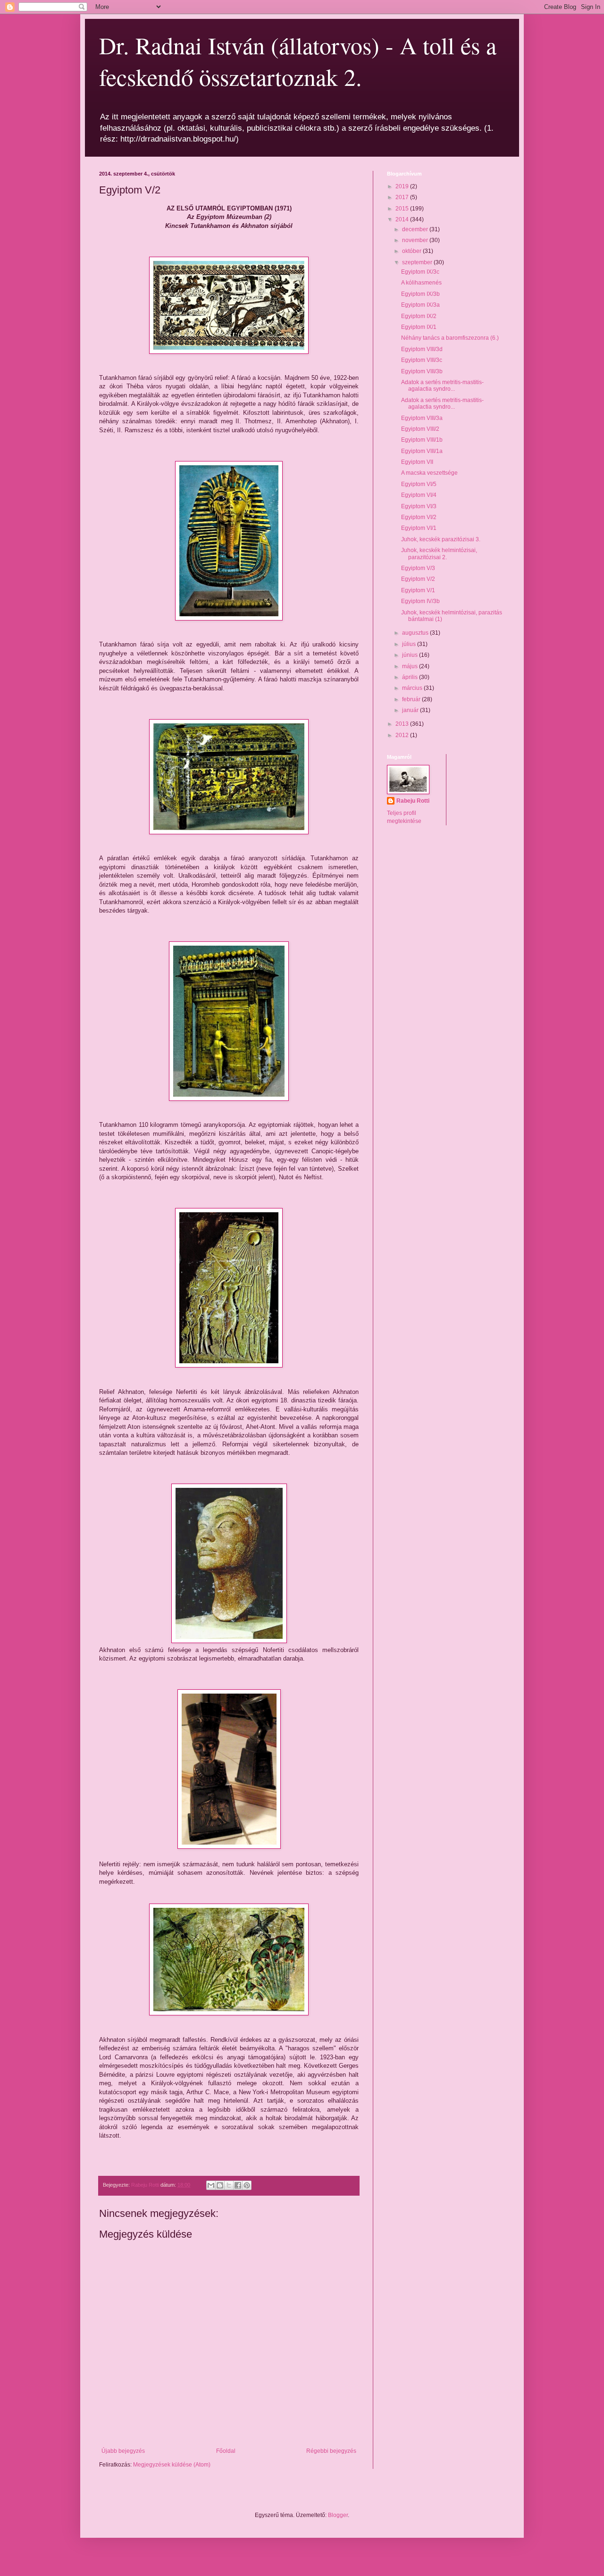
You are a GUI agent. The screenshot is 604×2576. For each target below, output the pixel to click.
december (416, 229)
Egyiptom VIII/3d (422, 349)
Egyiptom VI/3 (419, 506)
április (411, 677)
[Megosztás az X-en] (229, 2185)
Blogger (338, 2515)
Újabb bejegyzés (123, 2451)
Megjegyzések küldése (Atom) (172, 2465)
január (411, 710)
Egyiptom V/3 (418, 568)
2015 (403, 209)
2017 (403, 197)
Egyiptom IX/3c (420, 272)
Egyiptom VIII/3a (422, 418)
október (412, 251)
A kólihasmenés (421, 283)
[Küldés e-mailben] (211, 2185)
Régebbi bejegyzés (331, 2451)
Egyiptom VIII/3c (422, 360)
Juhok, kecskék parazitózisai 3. (441, 539)
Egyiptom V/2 (418, 579)
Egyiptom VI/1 (419, 528)
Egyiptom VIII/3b (422, 371)
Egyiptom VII (417, 462)
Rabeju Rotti (413, 801)
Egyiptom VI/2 (419, 517)
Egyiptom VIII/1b (422, 440)
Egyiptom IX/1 (419, 327)
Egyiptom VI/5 (419, 484)
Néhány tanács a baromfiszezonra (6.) (450, 338)
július (410, 644)
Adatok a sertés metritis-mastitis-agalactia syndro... (442, 386)
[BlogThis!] (220, 2185)
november (416, 240)
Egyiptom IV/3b (420, 601)
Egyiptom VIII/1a (422, 451)
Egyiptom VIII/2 (420, 429)
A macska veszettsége (429, 473)
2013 (403, 724)
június (411, 655)
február (412, 699)
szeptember (418, 262)
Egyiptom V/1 (418, 590)
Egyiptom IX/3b (420, 294)
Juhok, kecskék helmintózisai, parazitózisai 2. (439, 554)
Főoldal (226, 2451)
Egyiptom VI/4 (419, 495)
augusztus (416, 633)
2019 (403, 186)
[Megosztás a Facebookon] (238, 2185)
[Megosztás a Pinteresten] (247, 2185)
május (411, 666)
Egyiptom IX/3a (420, 305)
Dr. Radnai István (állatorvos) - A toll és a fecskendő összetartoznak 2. (298, 61)
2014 (403, 219)
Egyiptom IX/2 (419, 316)
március (413, 688)
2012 (403, 735)
